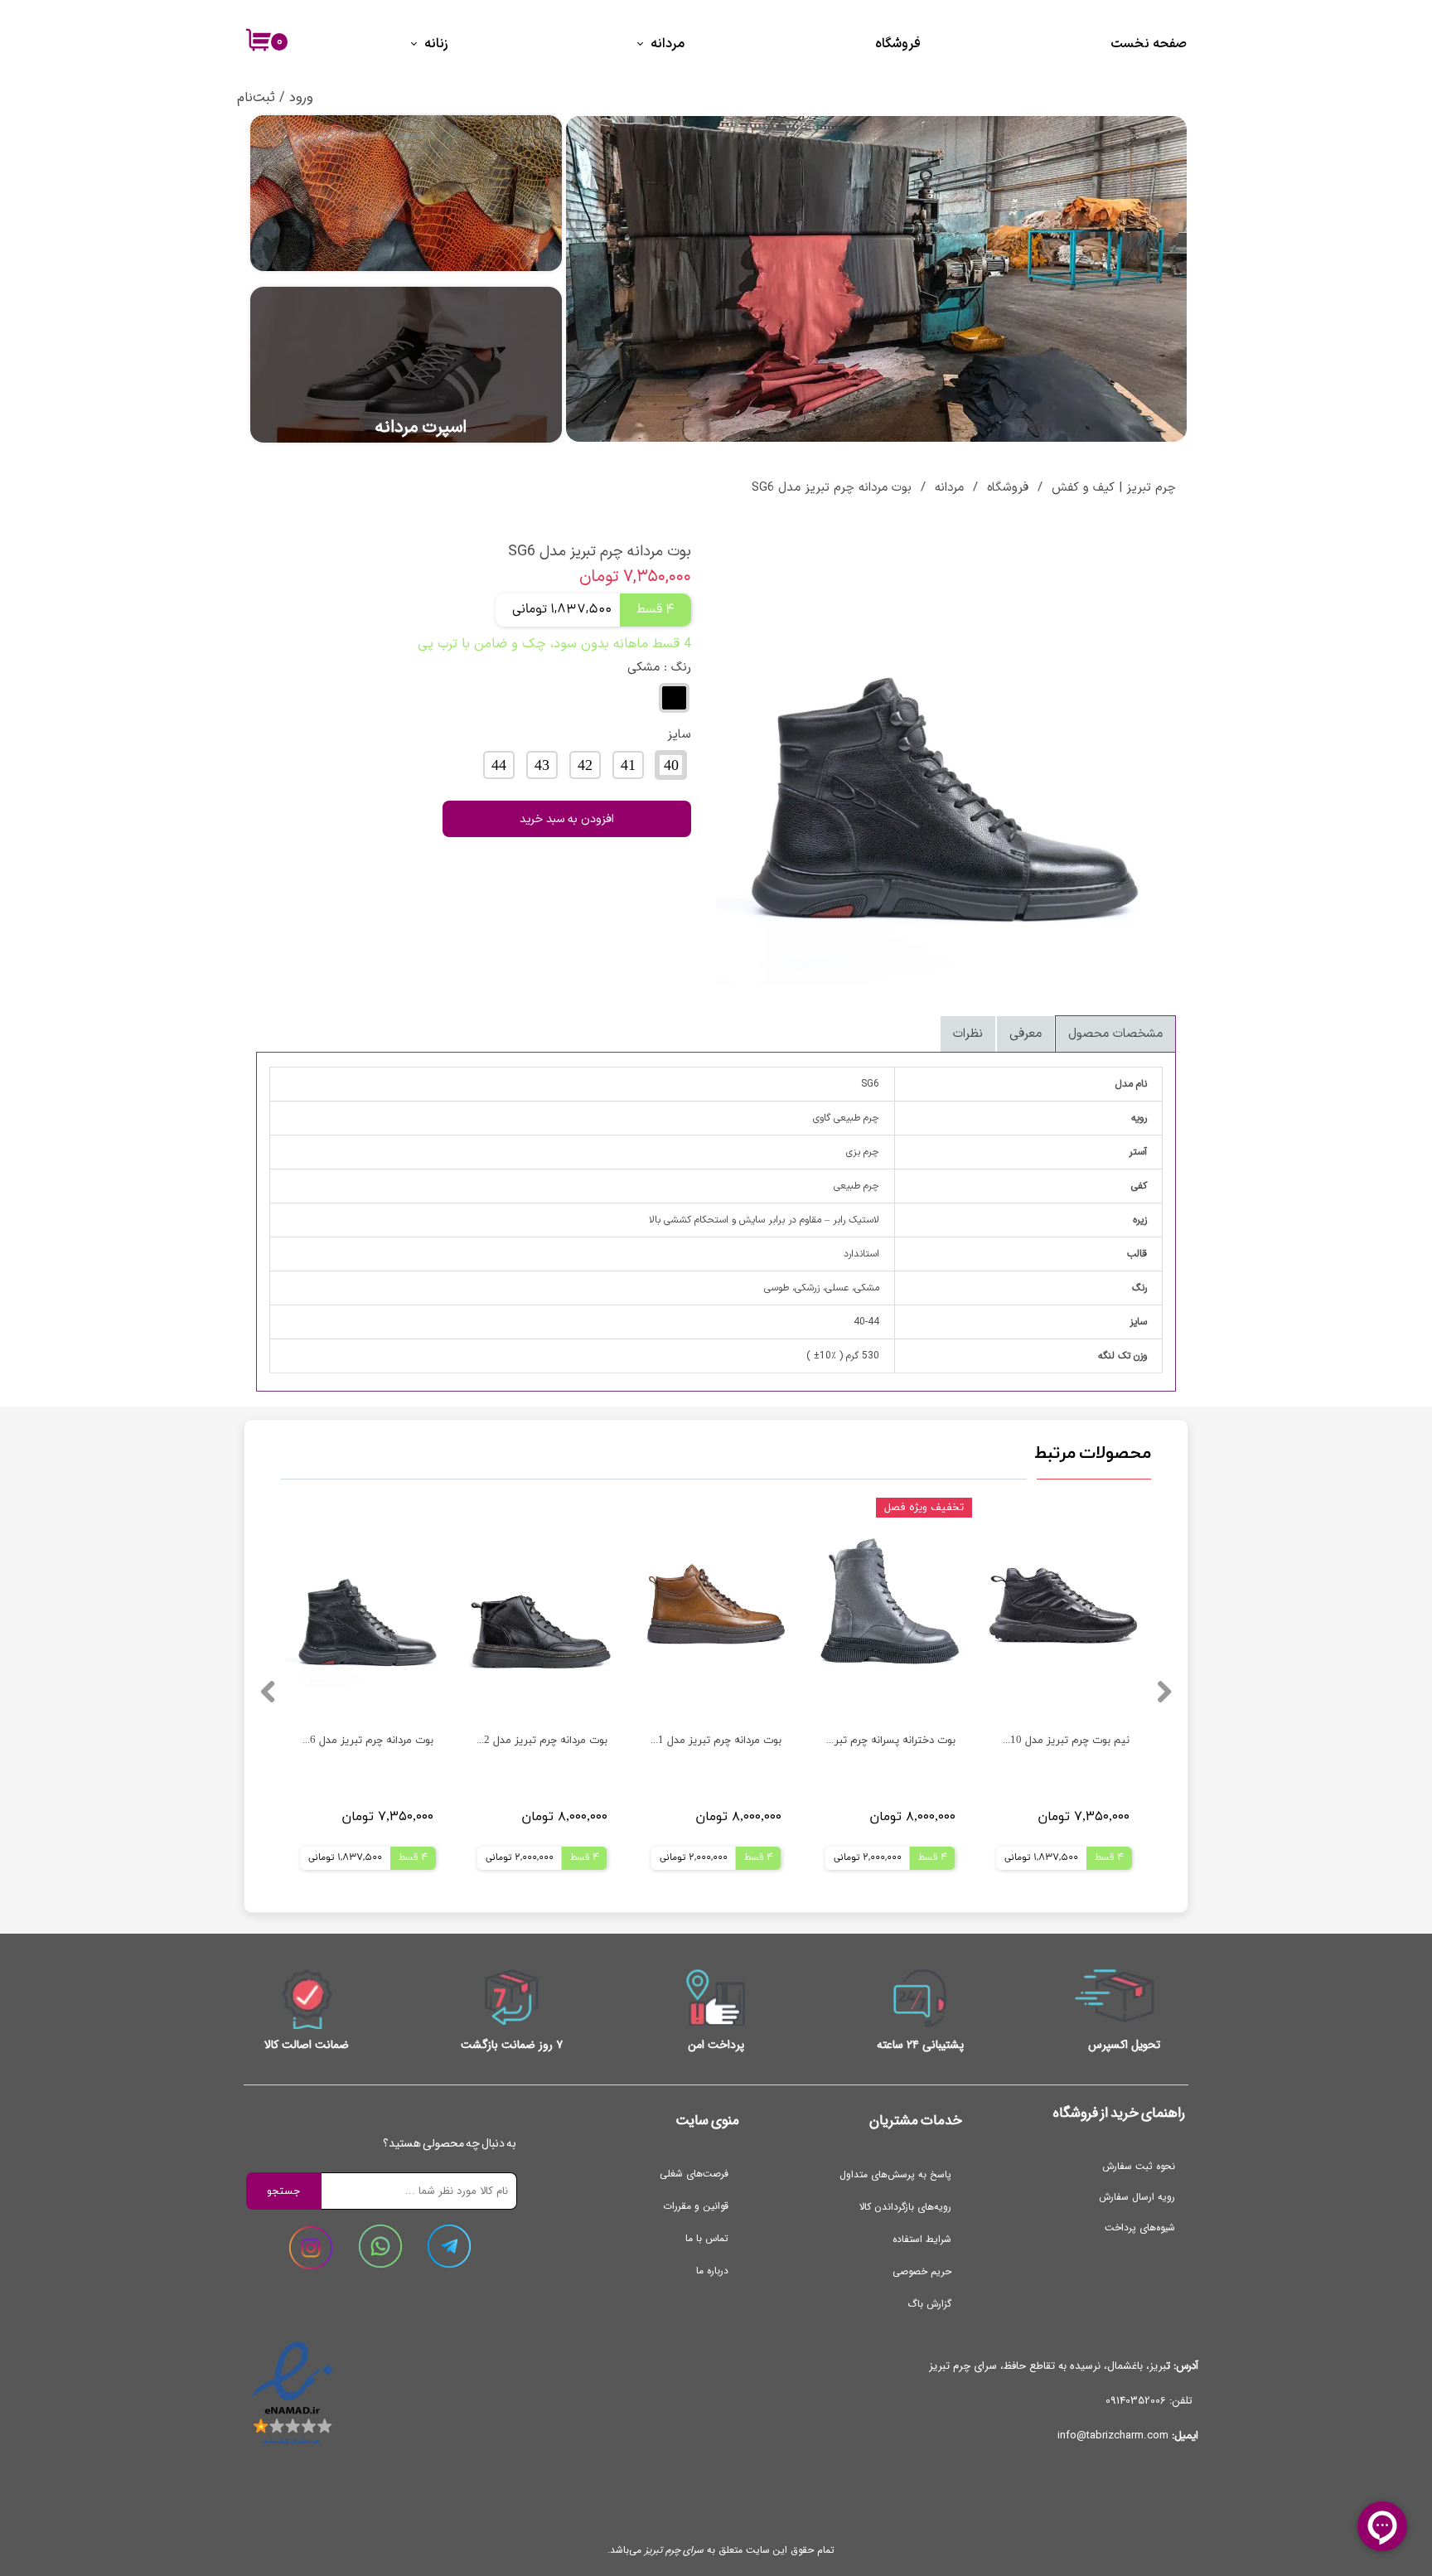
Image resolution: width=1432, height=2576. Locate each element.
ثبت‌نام (256, 97)
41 (628, 766)
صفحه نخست (1149, 44)
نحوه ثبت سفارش (1139, 2166)
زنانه (436, 44)
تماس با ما (707, 2238)
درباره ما (712, 2271)
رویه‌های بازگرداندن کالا (905, 2207)
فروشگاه (898, 44)
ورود (301, 97)
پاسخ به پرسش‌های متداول (895, 2174)
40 (671, 766)
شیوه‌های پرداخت (1140, 2227)
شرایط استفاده (922, 2239)
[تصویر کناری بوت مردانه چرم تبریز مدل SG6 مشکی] (946, 756)
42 (585, 766)
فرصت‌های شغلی (694, 2174)
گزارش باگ (929, 2304)
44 (499, 766)
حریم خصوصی (922, 2271)
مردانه (668, 44)
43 (542, 766)
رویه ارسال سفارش (1137, 2197)
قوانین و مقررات (696, 2206)
